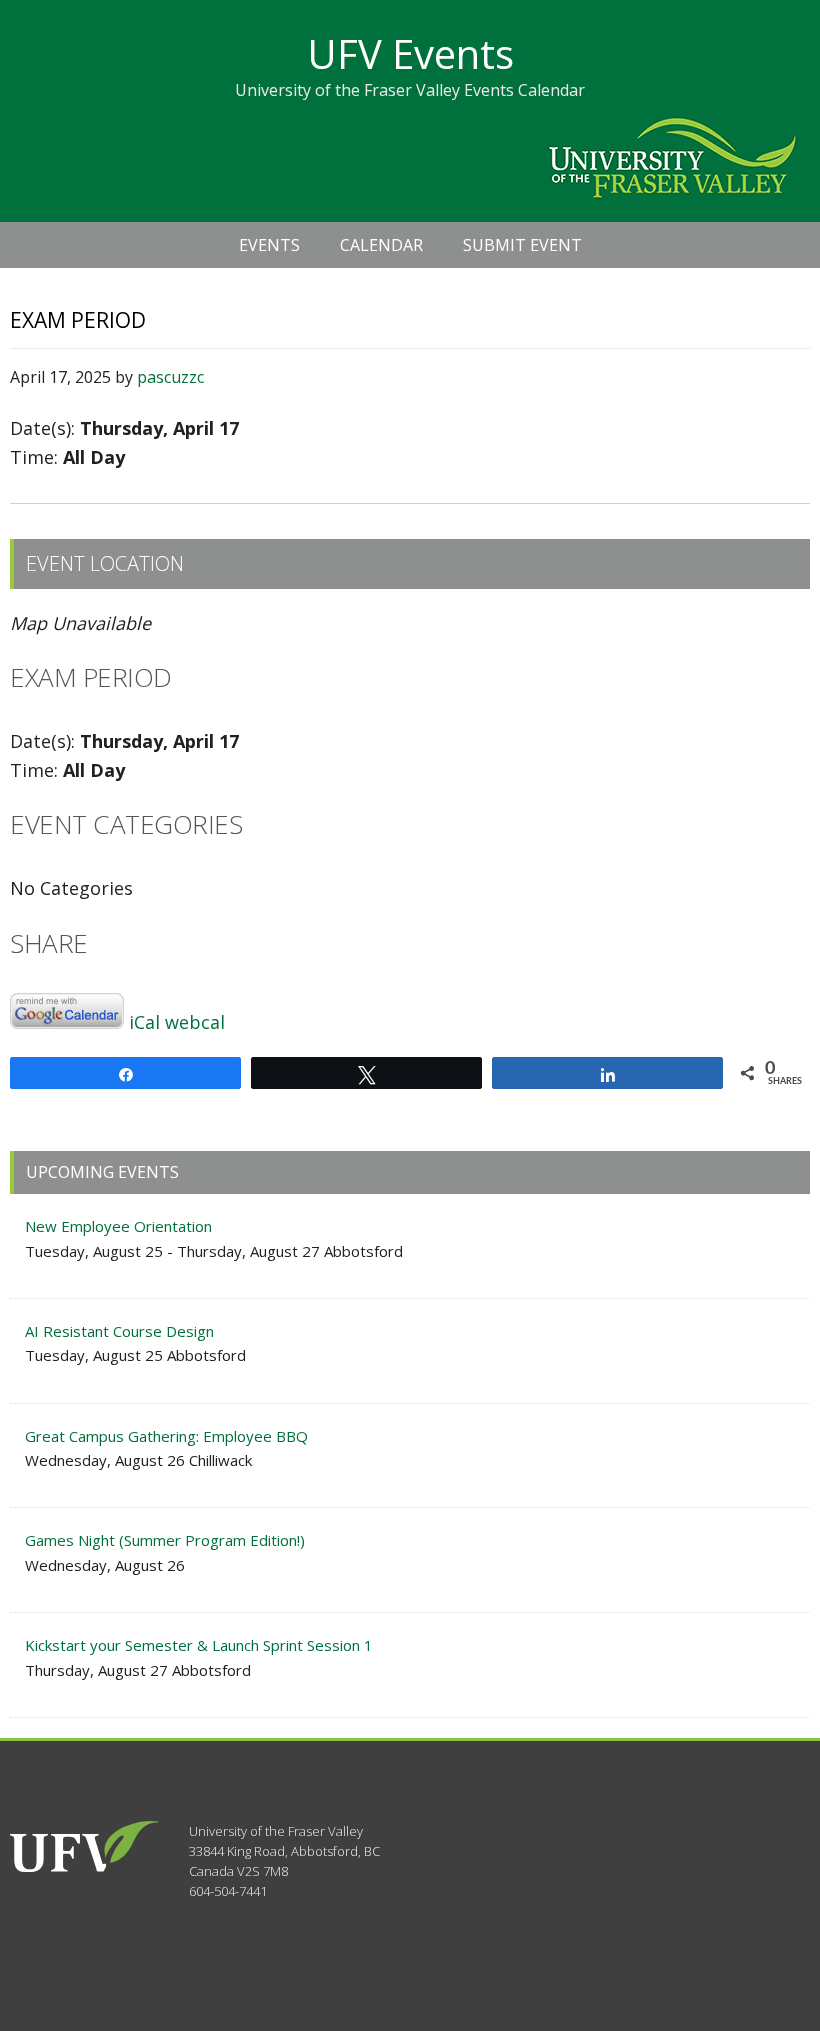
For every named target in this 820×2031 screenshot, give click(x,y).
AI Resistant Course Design (119, 1331)
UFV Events (410, 53)
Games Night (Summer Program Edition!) (165, 1540)
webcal (195, 1022)
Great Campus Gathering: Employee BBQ (166, 1436)
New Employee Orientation (118, 1226)
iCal (144, 1022)
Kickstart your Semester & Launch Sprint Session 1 (199, 1645)
